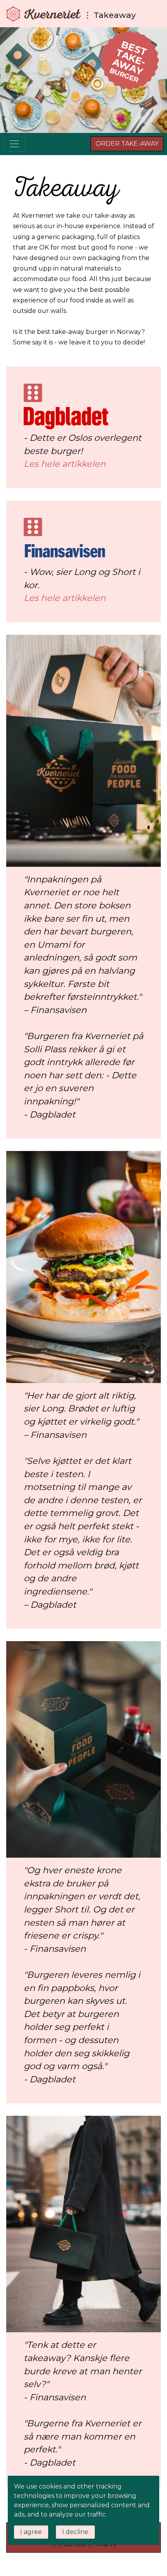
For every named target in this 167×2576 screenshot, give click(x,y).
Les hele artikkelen (65, 464)
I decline (75, 2532)
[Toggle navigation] (14, 144)
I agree (31, 2532)
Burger (129, 61)
